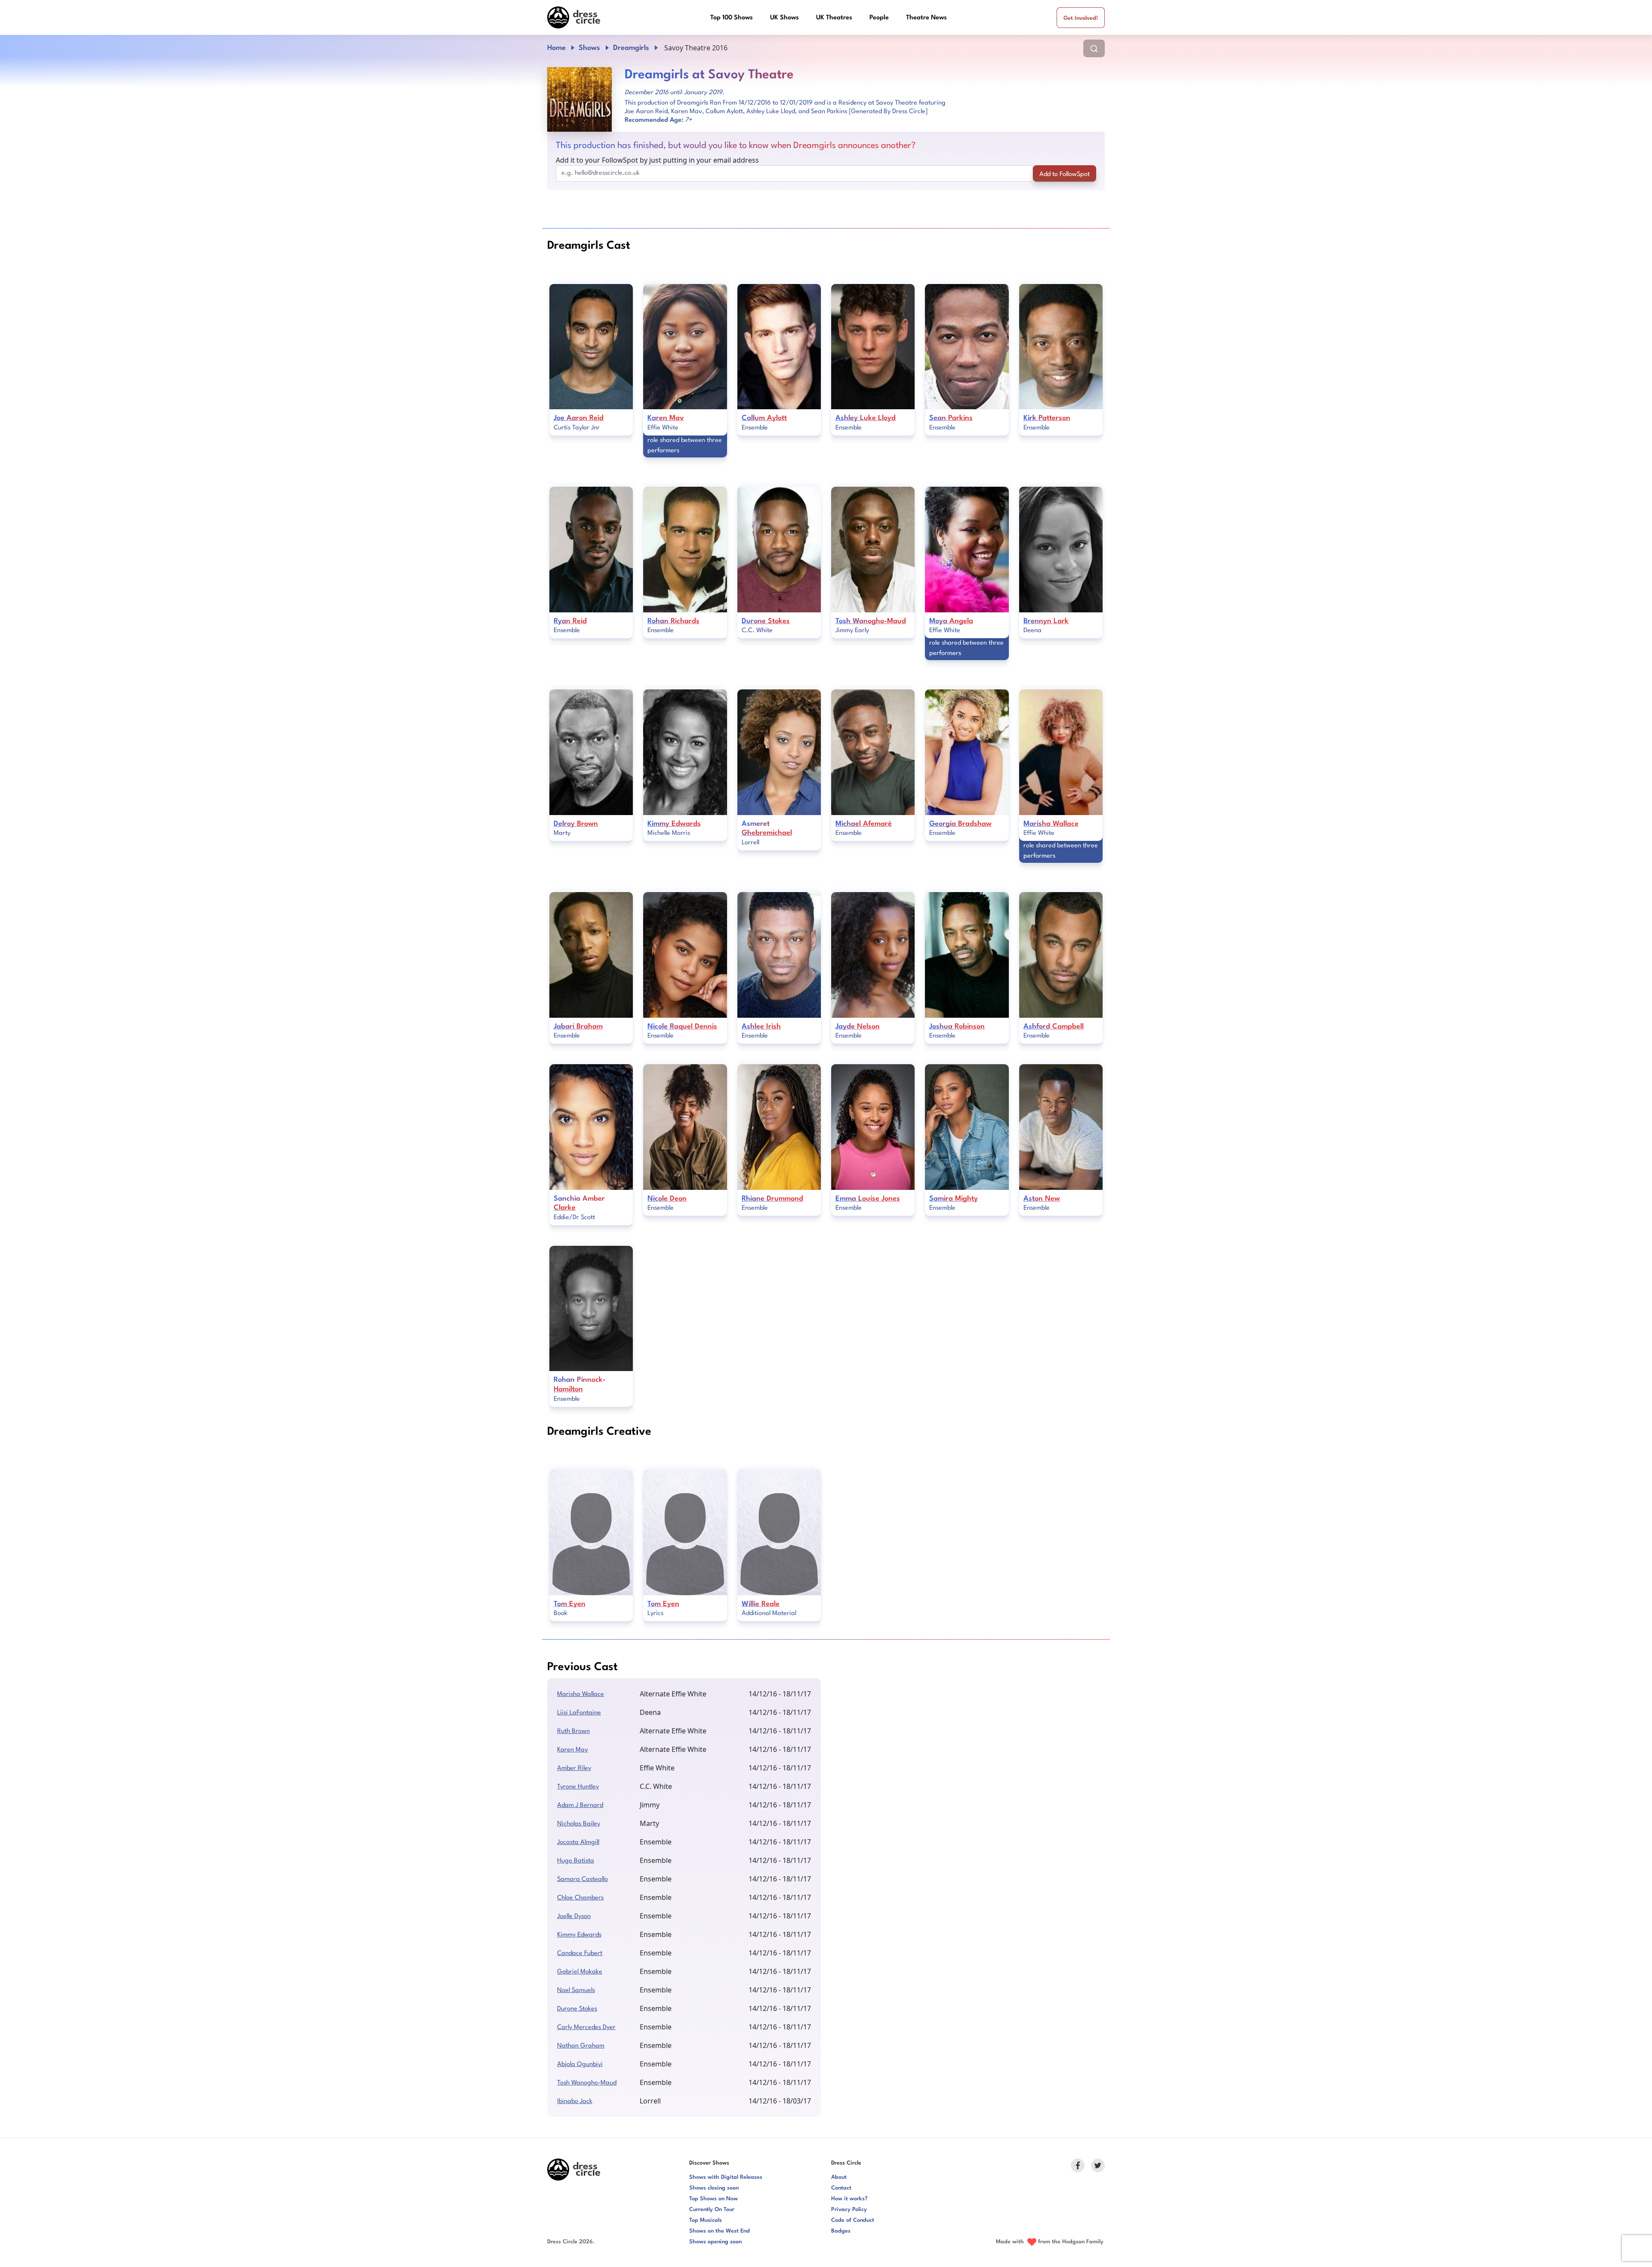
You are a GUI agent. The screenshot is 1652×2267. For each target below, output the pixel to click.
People (879, 18)
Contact (841, 2188)
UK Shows (784, 18)
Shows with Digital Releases (726, 2177)
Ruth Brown (573, 1731)
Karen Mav (573, 1750)
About (839, 2177)
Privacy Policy (849, 2210)
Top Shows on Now (714, 2199)
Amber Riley (574, 1768)
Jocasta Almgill (578, 1842)
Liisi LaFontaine (579, 1713)
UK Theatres (834, 18)
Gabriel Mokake (580, 1972)
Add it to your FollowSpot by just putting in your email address (657, 160)
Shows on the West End (720, 2231)
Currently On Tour (712, 2210)
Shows (589, 48)
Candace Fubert (580, 1954)
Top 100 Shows (732, 18)
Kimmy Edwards (579, 1935)
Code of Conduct (853, 2220)
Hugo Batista (576, 1861)
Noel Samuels (576, 1991)
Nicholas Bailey (579, 1824)
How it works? (849, 2199)
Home (556, 48)
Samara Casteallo (583, 1879)
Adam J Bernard (580, 1805)
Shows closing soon (714, 2188)
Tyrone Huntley (578, 1787)
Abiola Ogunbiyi (580, 2065)
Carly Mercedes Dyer (586, 2028)
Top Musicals (706, 2220)
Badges (841, 2231)
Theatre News (926, 18)
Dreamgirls (631, 48)
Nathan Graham (581, 2046)
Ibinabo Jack (575, 2102)
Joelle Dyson (574, 1916)
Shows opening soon (715, 2242)
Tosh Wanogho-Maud (587, 2083)
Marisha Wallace (581, 1694)
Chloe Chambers (580, 1898)
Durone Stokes (577, 2009)
